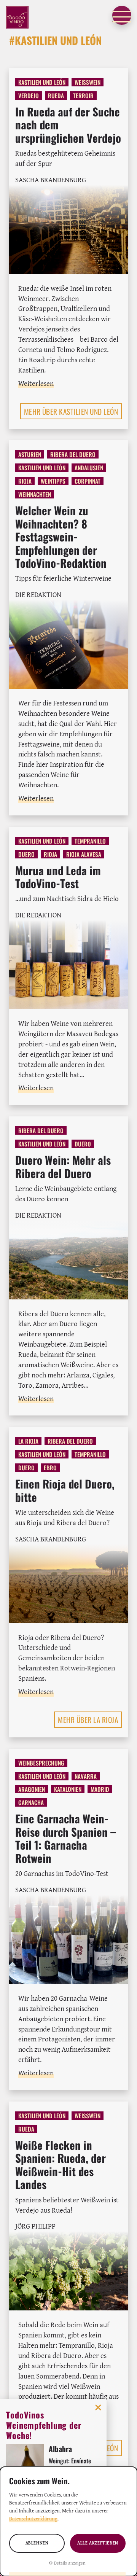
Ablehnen (37, 2543)
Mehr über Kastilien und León (71, 411)
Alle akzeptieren (98, 2543)
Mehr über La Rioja (88, 1720)
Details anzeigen (70, 2563)
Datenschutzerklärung (33, 2519)
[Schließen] (98, 2407)
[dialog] (68, 2521)
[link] (68, 171)
